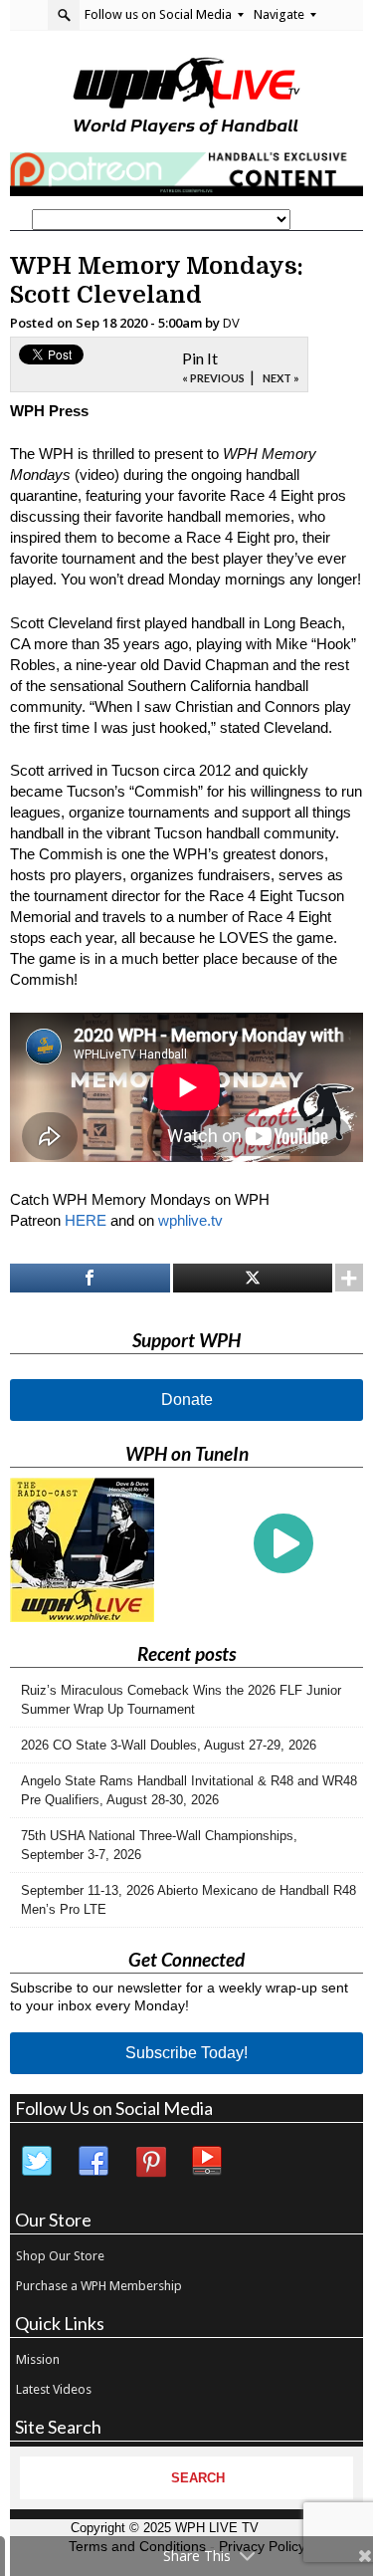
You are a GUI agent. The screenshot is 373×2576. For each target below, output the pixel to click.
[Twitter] (38, 2162)
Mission (38, 2359)
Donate (187, 1400)
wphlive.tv (190, 1220)
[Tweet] (253, 1278)
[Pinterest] (151, 2162)
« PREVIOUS (213, 378)
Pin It (200, 358)
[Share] (90, 1278)
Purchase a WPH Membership (99, 2286)
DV (231, 323)
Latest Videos (54, 2389)
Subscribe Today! (186, 2053)
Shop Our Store (60, 2256)
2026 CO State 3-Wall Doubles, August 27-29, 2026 (169, 1745)
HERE (86, 1220)
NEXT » (281, 378)
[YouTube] (208, 2162)
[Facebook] (94, 2162)
